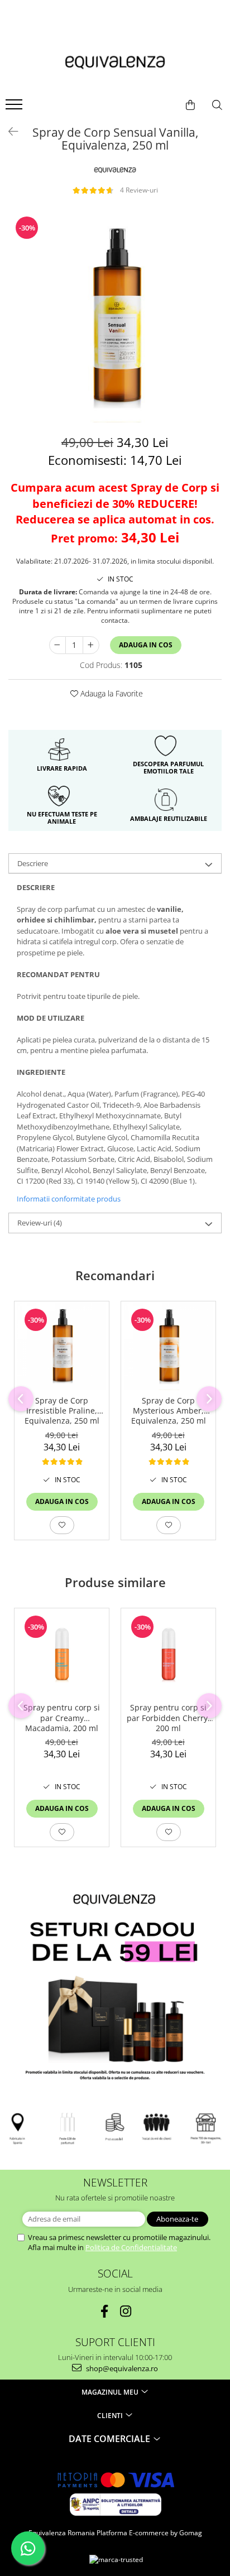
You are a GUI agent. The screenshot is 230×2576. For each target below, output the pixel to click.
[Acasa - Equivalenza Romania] (115, 63)
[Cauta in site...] (217, 105)
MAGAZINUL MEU (111, 2392)
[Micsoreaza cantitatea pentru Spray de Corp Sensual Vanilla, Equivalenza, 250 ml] (57, 645)
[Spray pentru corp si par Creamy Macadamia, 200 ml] (62, 1653)
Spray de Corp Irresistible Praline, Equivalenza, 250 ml (62, 1411)
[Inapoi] (8, 131)
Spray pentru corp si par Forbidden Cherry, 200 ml (168, 1718)
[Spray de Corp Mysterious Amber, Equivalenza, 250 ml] (168, 1346)
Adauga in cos (146, 645)
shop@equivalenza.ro (121, 2368)
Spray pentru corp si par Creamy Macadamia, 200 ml (62, 1718)
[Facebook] (105, 2311)
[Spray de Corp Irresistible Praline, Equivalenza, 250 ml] (62, 1346)
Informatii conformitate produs (69, 1199)
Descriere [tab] (33, 863)
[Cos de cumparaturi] (190, 105)
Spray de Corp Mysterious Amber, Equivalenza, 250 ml (169, 1411)
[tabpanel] (115, 316)
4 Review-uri (139, 190)
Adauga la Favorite (111, 693)
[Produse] (15, 108)
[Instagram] (126, 2311)
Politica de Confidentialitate (131, 2247)
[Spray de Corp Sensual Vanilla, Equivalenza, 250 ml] (115, 316)
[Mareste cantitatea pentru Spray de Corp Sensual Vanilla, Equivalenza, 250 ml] (91, 645)
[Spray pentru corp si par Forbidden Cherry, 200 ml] (168, 1653)
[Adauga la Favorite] (62, 1525)
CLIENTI (111, 2416)
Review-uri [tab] (40, 1223)
